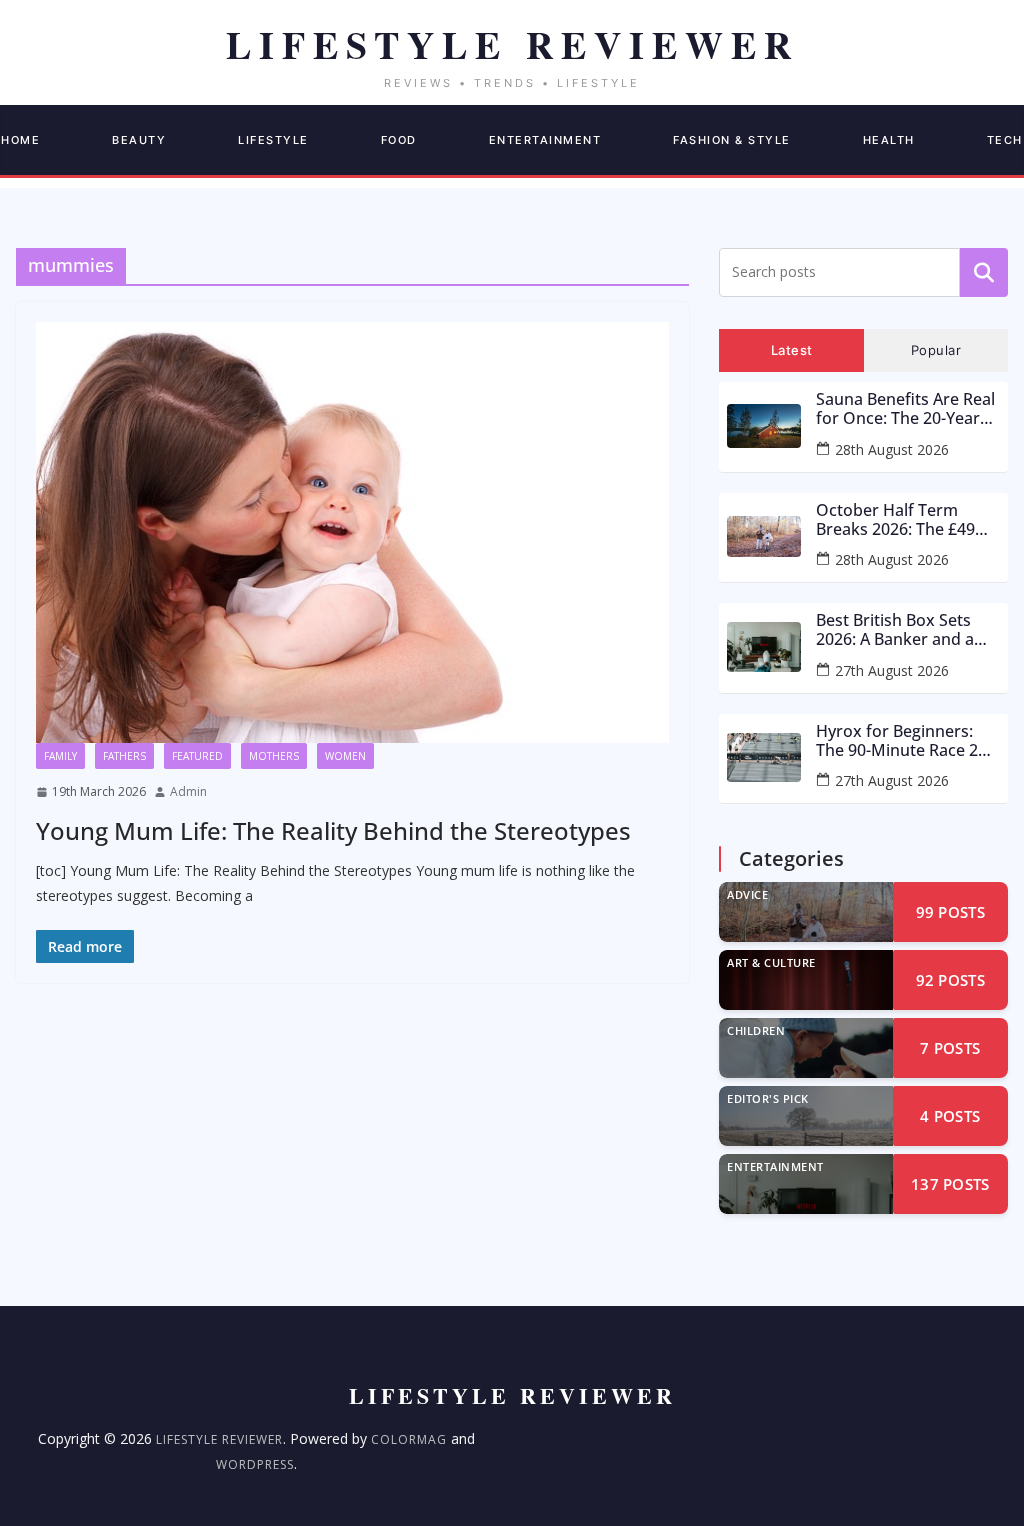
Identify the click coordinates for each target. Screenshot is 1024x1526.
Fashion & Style (732, 140)
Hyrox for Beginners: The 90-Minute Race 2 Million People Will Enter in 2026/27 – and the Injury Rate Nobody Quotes (907, 741)
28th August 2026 (892, 449)
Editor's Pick (768, 1098)
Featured (197, 756)
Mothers (274, 756)
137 (950, 1184)
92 (950, 980)
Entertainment (545, 140)
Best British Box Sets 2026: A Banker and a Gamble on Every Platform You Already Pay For (896, 630)
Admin (188, 791)
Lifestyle (273, 140)
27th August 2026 (892, 670)
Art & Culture (771, 962)
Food (399, 140)
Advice (747, 894)
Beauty (139, 140)
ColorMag (409, 1439)
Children (756, 1030)
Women (345, 756)
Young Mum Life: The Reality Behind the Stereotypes (333, 830)
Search (984, 272)
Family (60, 756)
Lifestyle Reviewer (219, 1439)
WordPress (255, 1464)
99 (950, 912)
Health (889, 140)
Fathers (124, 756)
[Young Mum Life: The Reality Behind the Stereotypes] (352, 533)
